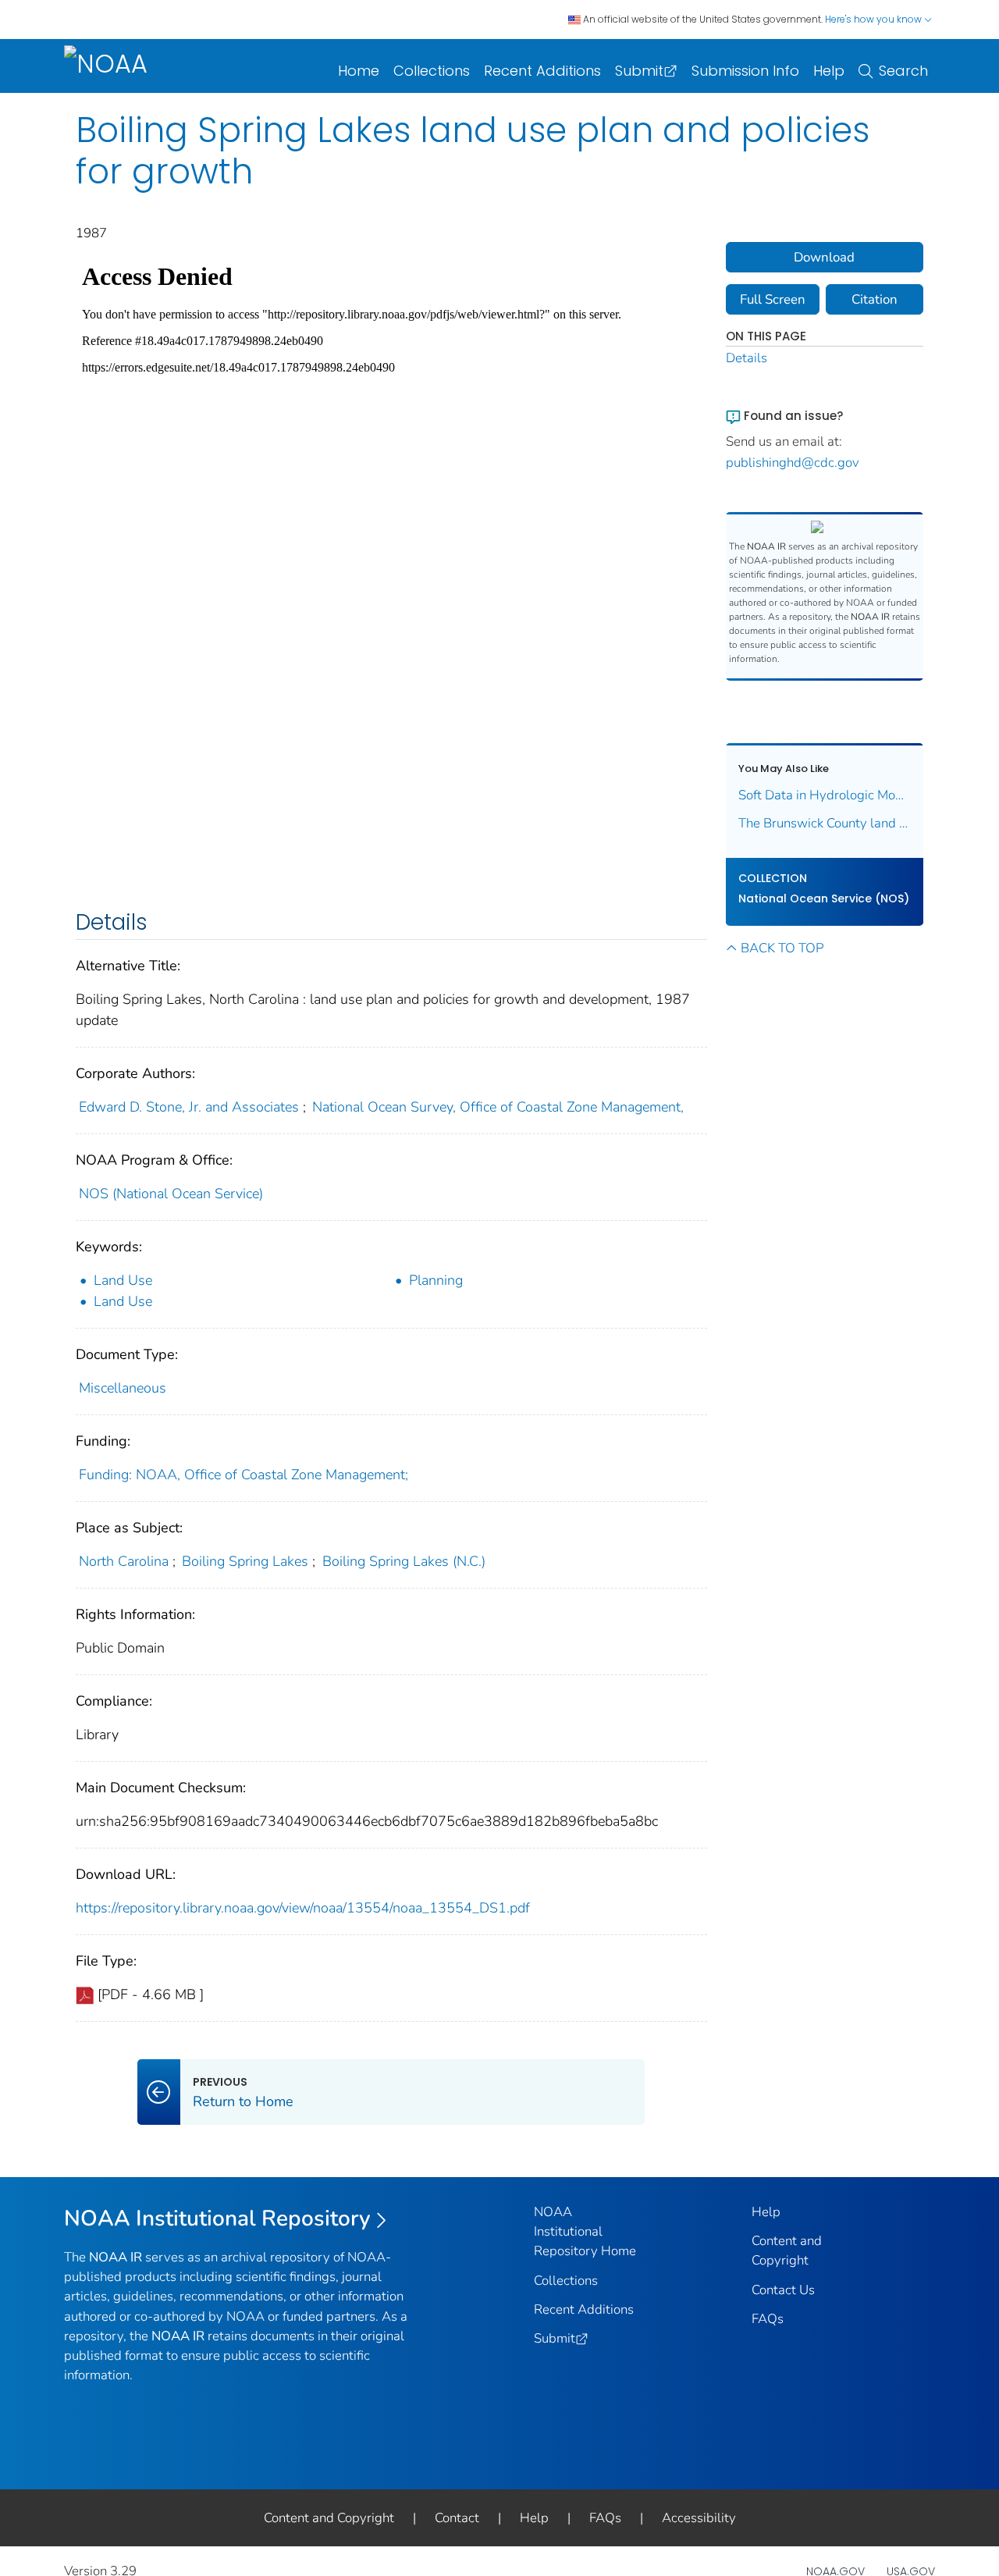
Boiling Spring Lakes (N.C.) (404, 1561)
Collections (432, 71)
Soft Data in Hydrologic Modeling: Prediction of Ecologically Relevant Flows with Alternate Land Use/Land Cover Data (825, 795)
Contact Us (783, 2290)
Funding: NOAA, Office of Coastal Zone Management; (244, 1475)
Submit (639, 71)
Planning (436, 1280)
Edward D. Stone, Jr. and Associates (189, 1107)
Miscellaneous (123, 1388)
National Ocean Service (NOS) (824, 898)
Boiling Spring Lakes (245, 1561)
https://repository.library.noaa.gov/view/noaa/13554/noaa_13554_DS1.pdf (303, 1908)
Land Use (123, 1280)
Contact (457, 2518)
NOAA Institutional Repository (217, 2218)
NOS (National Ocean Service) (171, 1194)
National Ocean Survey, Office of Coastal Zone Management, (498, 1107)
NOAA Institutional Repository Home (585, 2231)
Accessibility (699, 2518)
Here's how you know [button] (875, 19)
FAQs (768, 2319)
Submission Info (745, 71)
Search (903, 71)
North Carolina (124, 1561)
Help (829, 71)
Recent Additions (542, 71)
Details (747, 358)
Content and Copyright (329, 2518)
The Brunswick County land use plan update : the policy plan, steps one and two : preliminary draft (825, 823)
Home (359, 71)
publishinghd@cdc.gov (793, 463)
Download (824, 257)
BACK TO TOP (782, 948)
